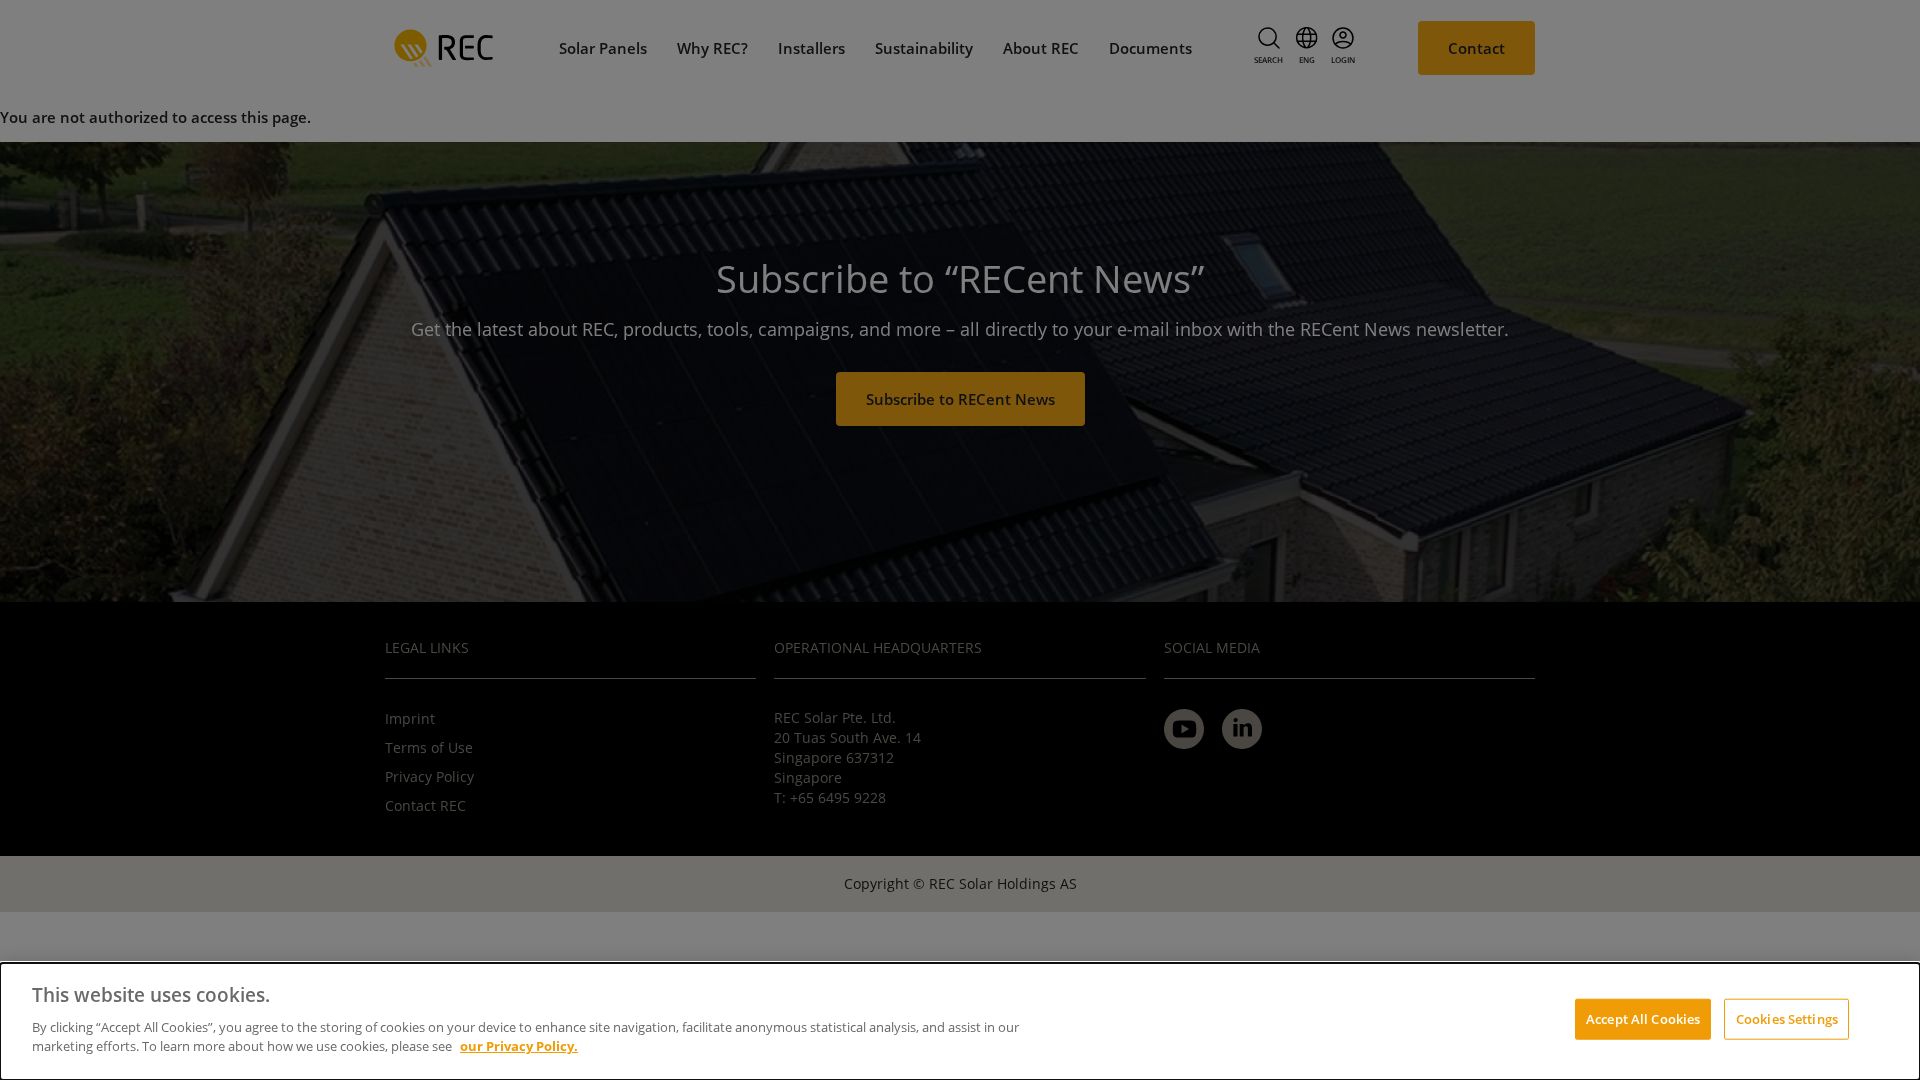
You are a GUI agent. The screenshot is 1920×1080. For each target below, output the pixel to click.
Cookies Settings (1787, 1018)
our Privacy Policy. (519, 1046)
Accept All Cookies (1643, 1018)
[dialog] (960, 1021)
